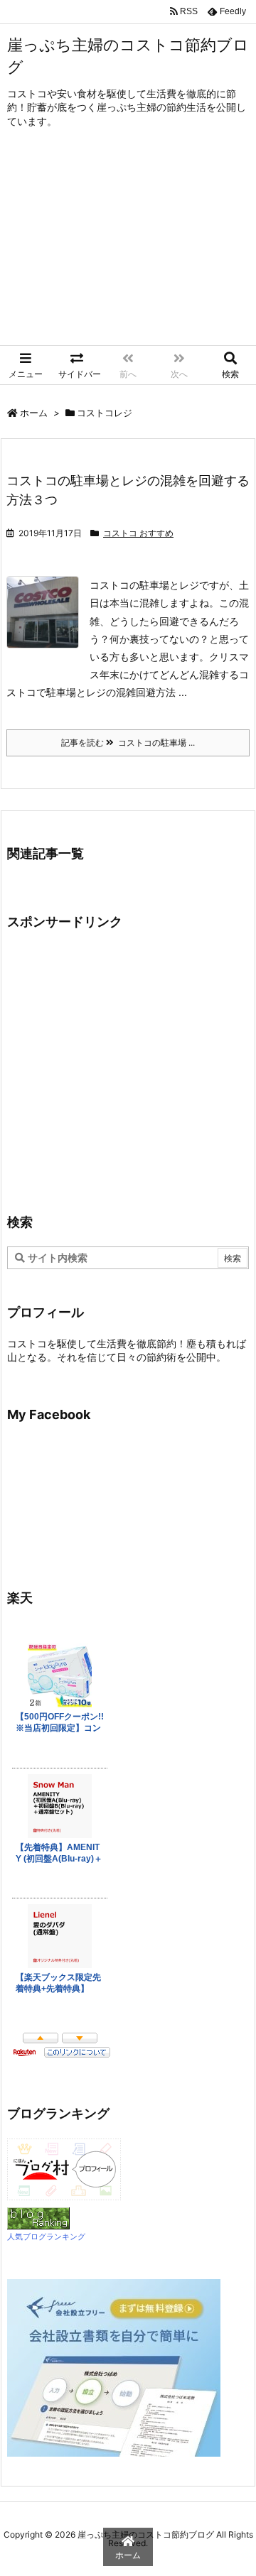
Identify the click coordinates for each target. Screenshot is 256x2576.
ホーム (34, 413)
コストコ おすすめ (138, 533)
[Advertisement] (128, 247)
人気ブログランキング (46, 2237)
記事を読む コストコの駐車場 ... (128, 743)
